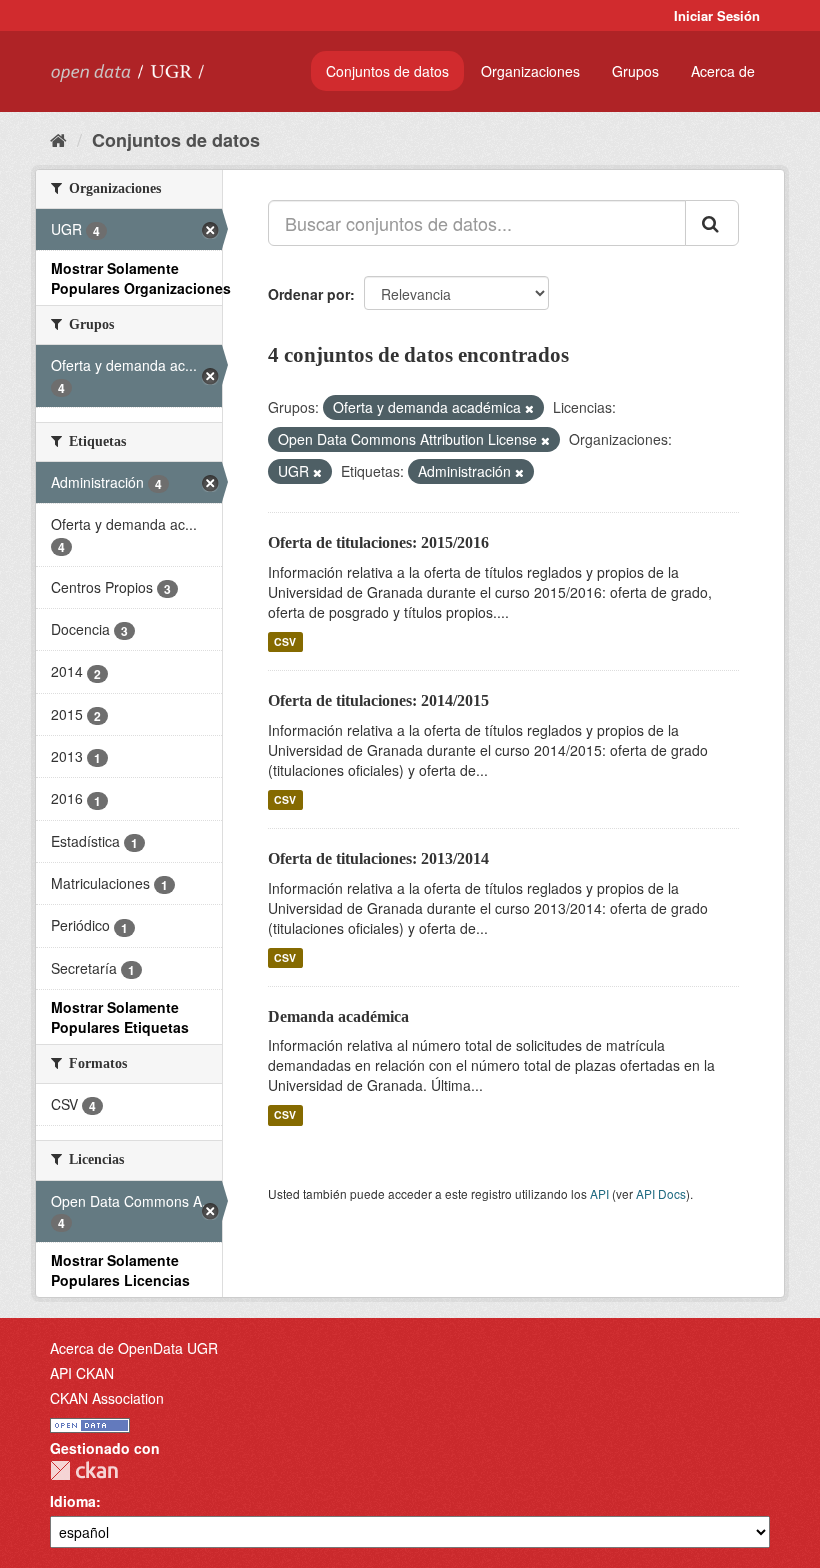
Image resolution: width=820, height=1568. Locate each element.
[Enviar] (712, 223)
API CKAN (82, 1373)
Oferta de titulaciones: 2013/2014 (378, 858)
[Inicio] (58, 139)
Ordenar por (309, 294)
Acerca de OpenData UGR (134, 1348)
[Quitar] (529, 408)
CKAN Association (107, 1398)
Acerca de (723, 71)
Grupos (635, 71)
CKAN (84, 1470)
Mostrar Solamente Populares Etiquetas (120, 1017)
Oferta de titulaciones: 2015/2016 (378, 542)
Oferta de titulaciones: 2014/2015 (378, 700)
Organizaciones (530, 71)
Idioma (73, 1501)
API (599, 1193)
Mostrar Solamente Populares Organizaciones (141, 278)
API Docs (661, 1193)
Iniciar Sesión (717, 15)
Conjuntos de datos (387, 71)
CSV (285, 641)
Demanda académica (338, 1016)
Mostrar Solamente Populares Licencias (120, 1270)
